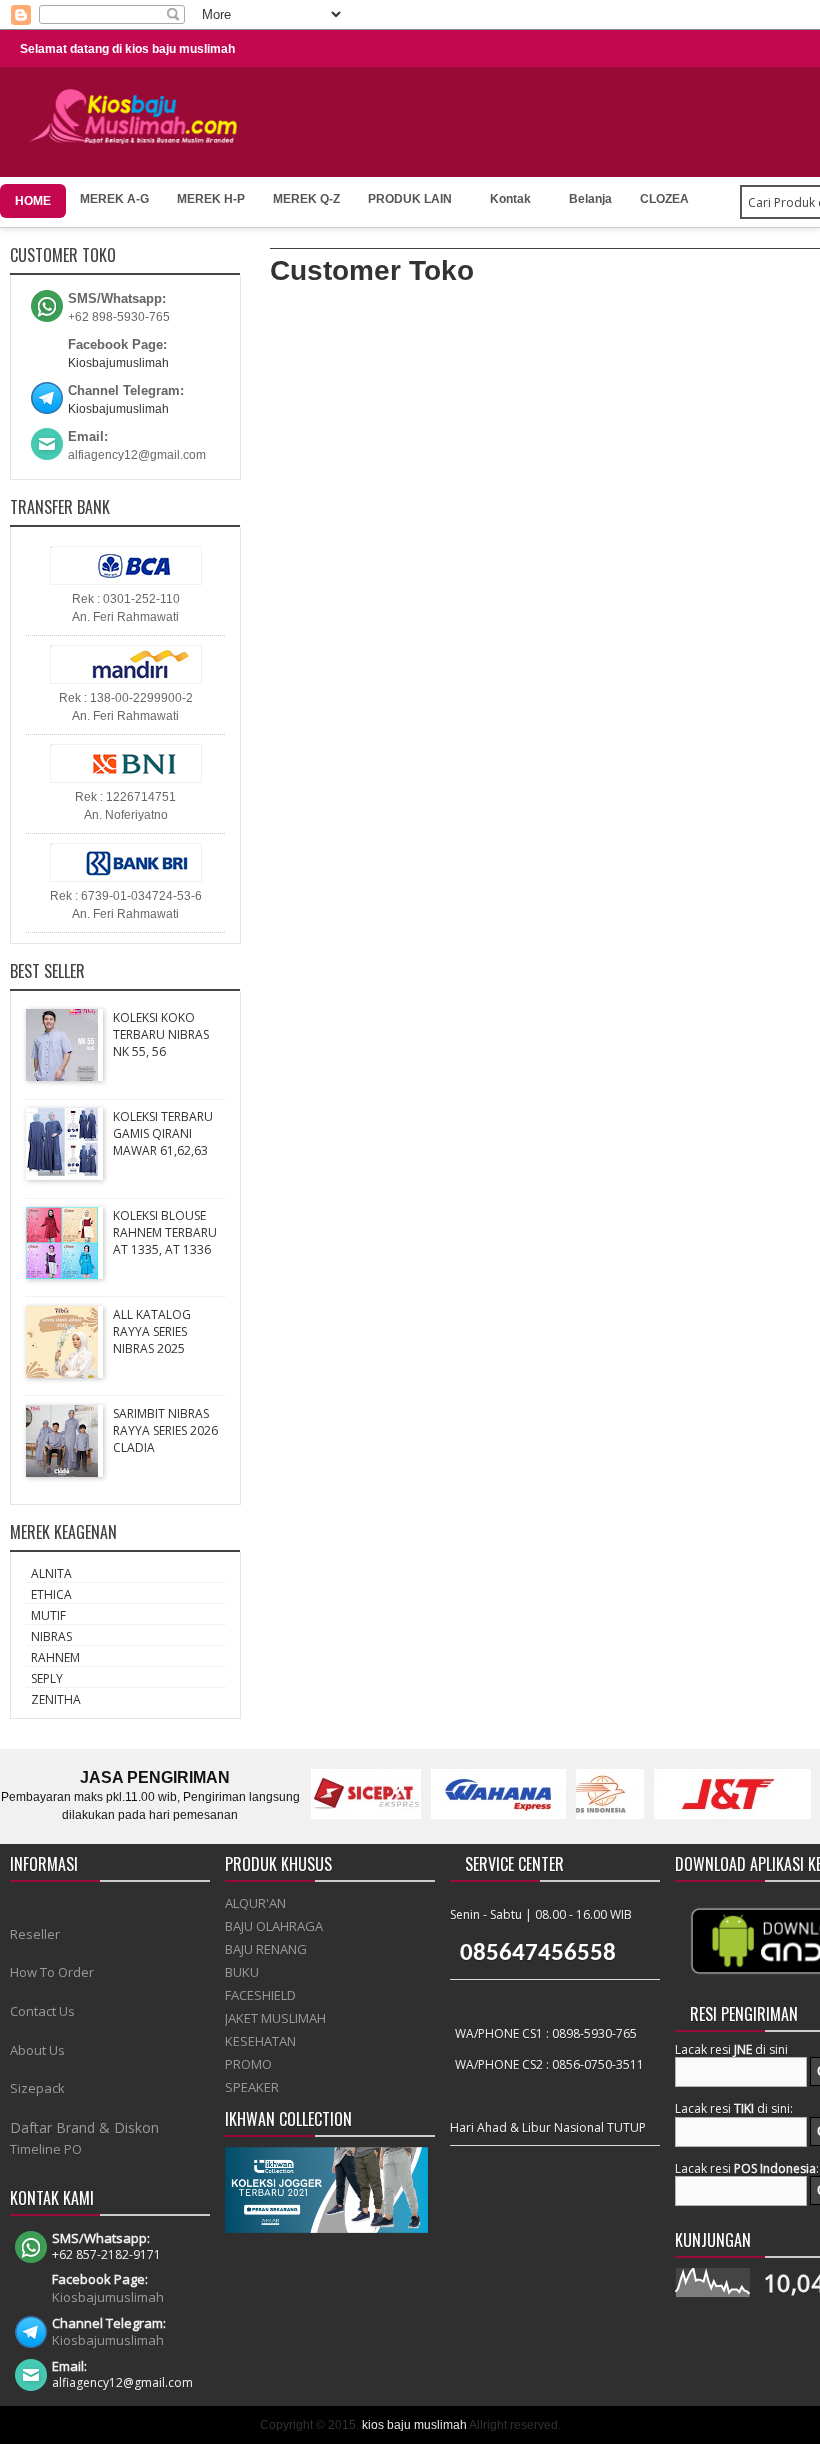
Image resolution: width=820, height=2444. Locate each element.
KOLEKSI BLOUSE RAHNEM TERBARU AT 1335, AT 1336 (165, 1232)
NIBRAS (51, 1636)
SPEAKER (252, 2087)
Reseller (35, 1934)
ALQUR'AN (255, 1903)
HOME (33, 201)
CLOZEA (664, 199)
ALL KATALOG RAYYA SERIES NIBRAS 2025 (152, 1331)
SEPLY (47, 1678)
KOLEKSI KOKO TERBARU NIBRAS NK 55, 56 (161, 1034)
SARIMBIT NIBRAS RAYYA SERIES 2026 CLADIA (165, 1430)
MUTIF (48, 1615)
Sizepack (37, 2088)
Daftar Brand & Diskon (84, 2127)
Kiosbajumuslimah (118, 363)
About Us (37, 2050)
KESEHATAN (260, 2041)
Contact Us (42, 2011)
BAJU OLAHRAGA (274, 1926)
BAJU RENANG (266, 1949)
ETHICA (51, 1594)
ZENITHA (56, 1699)
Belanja (590, 199)
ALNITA (51, 1573)
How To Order (52, 1972)
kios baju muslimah (414, 2425)
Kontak (510, 199)
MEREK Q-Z (306, 199)
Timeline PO (46, 2149)
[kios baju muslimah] (139, 117)
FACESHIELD (260, 1995)
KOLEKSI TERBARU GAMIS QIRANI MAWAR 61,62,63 (163, 1133)
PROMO (248, 2064)
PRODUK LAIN (410, 199)
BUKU (242, 1972)
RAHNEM (55, 1657)
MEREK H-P (211, 199)
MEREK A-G (114, 199)
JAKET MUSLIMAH (275, 2018)
